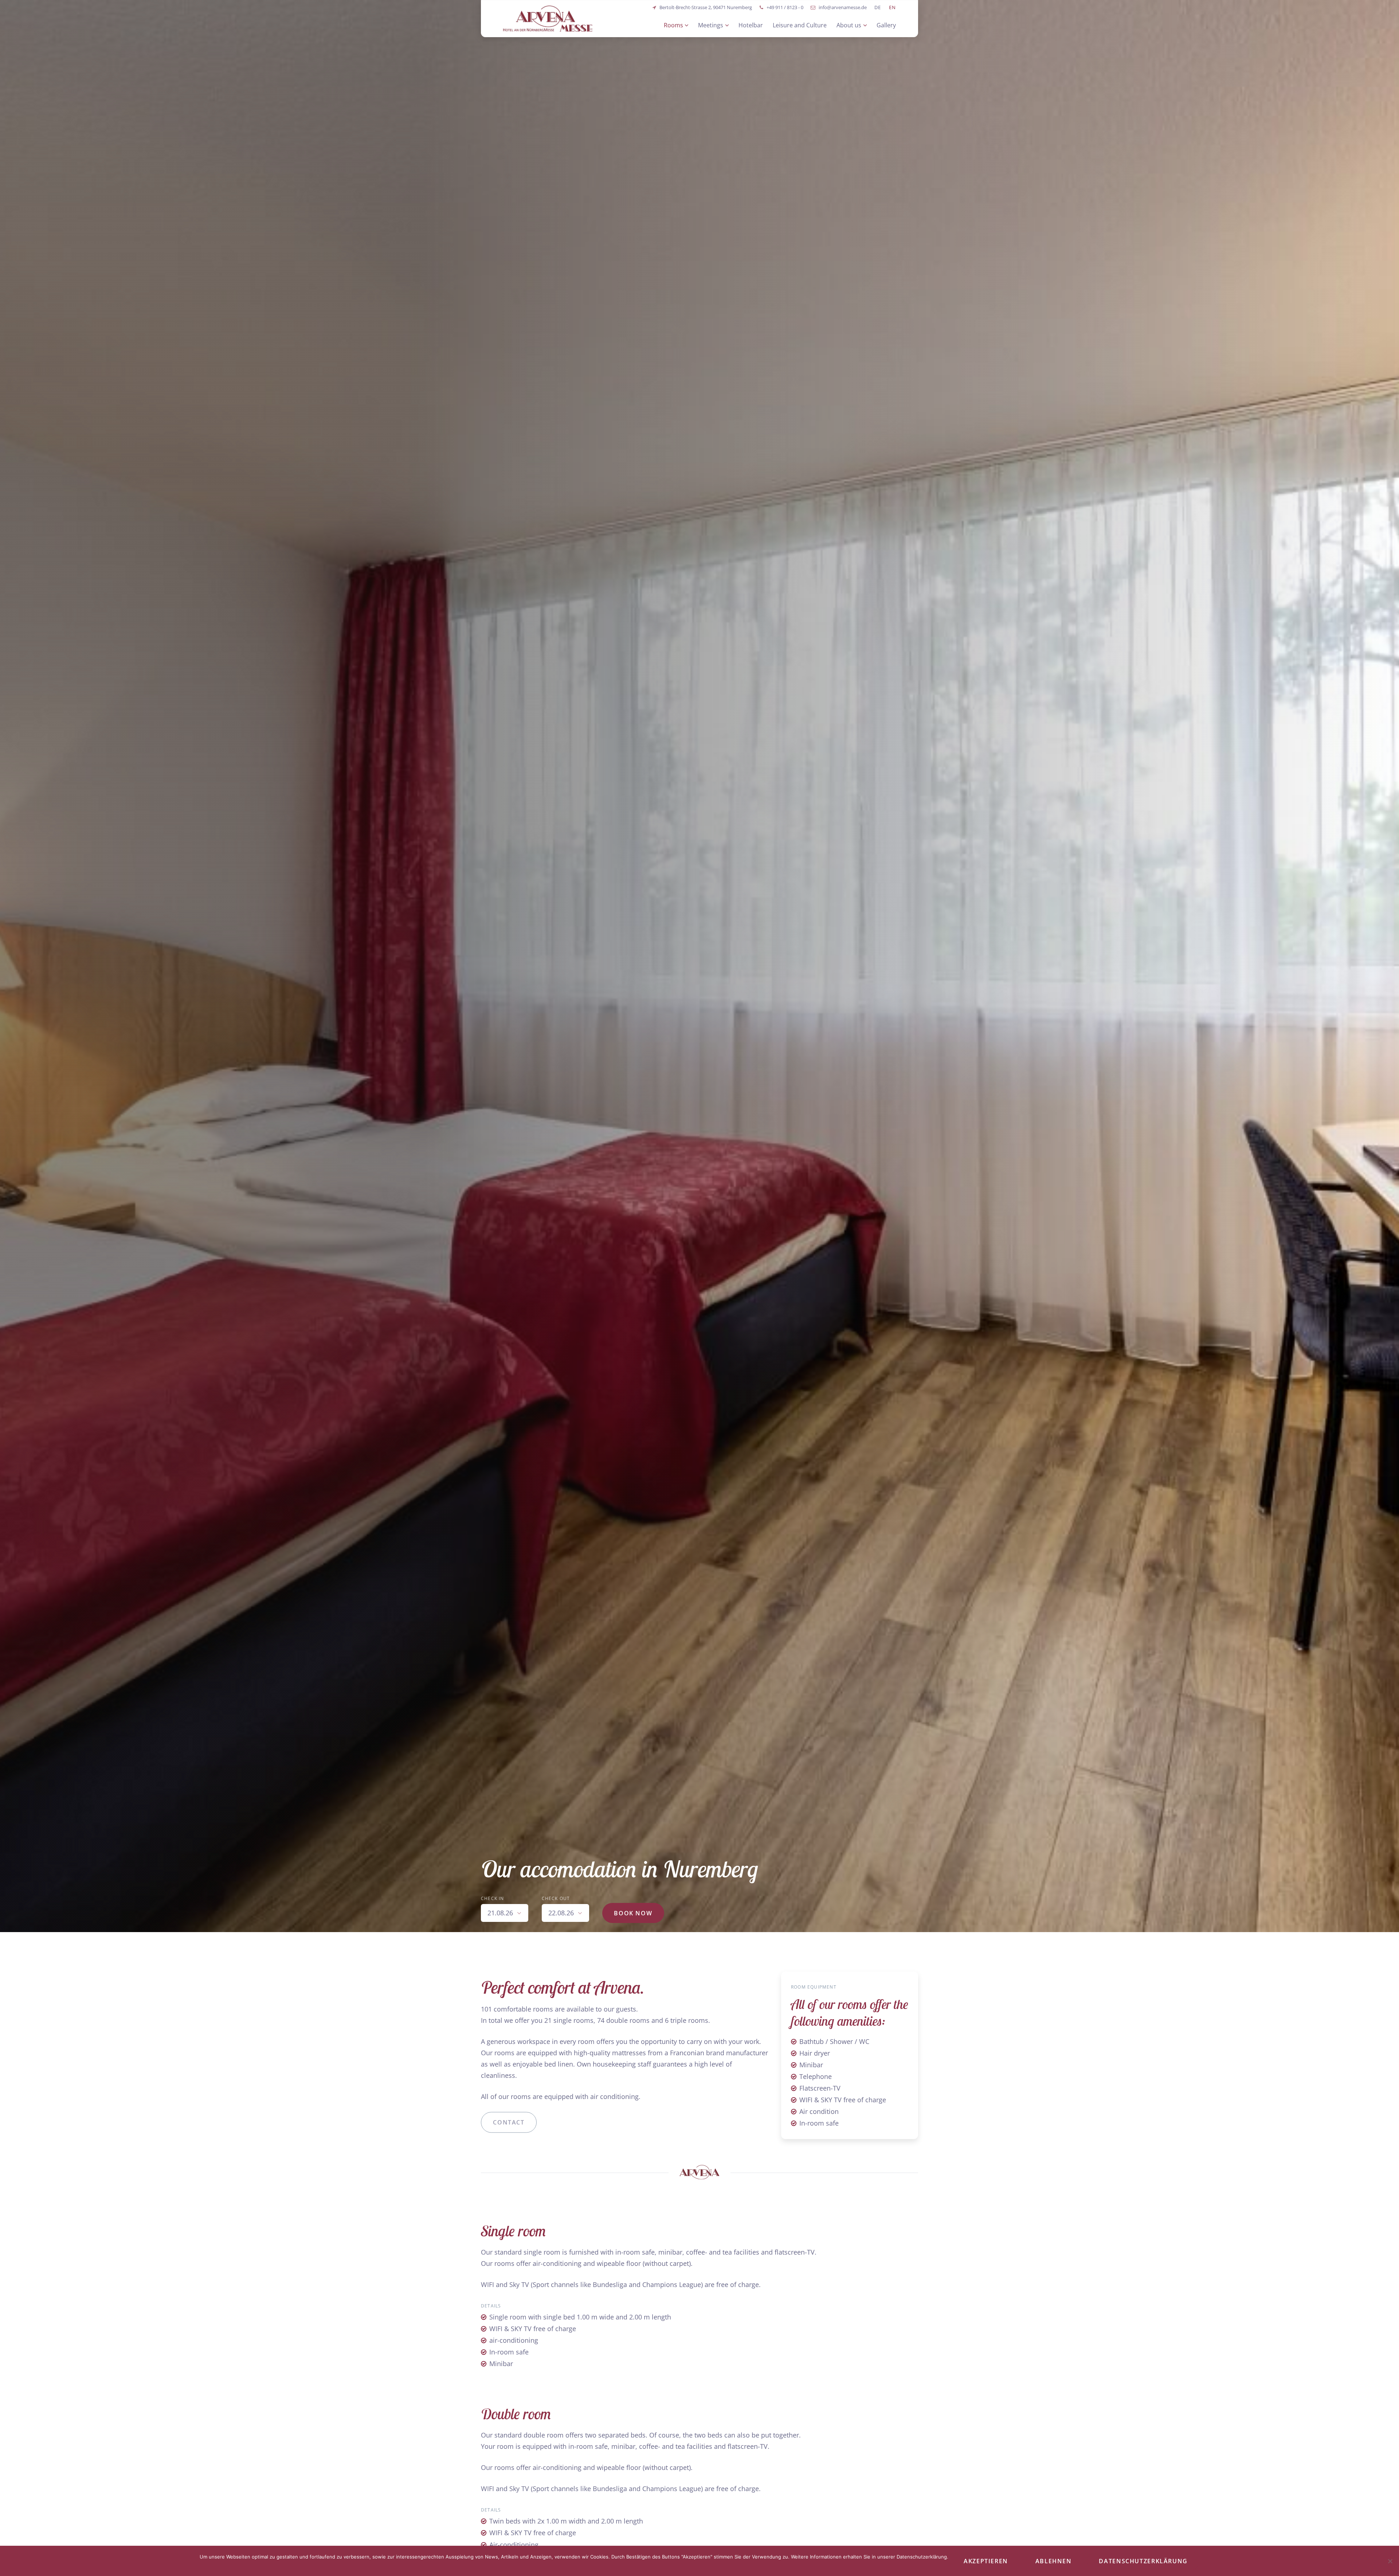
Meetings (711, 25)
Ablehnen (1054, 2561)
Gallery (886, 25)
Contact (509, 2122)
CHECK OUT (556, 1898)
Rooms (673, 25)
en (893, 7)
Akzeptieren (986, 2561)
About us (849, 25)
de (878, 7)
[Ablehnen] (1390, 2561)
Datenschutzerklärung (1143, 2561)
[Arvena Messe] (548, 19)
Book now (633, 1913)
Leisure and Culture (800, 25)
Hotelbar (751, 25)
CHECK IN (493, 1898)
